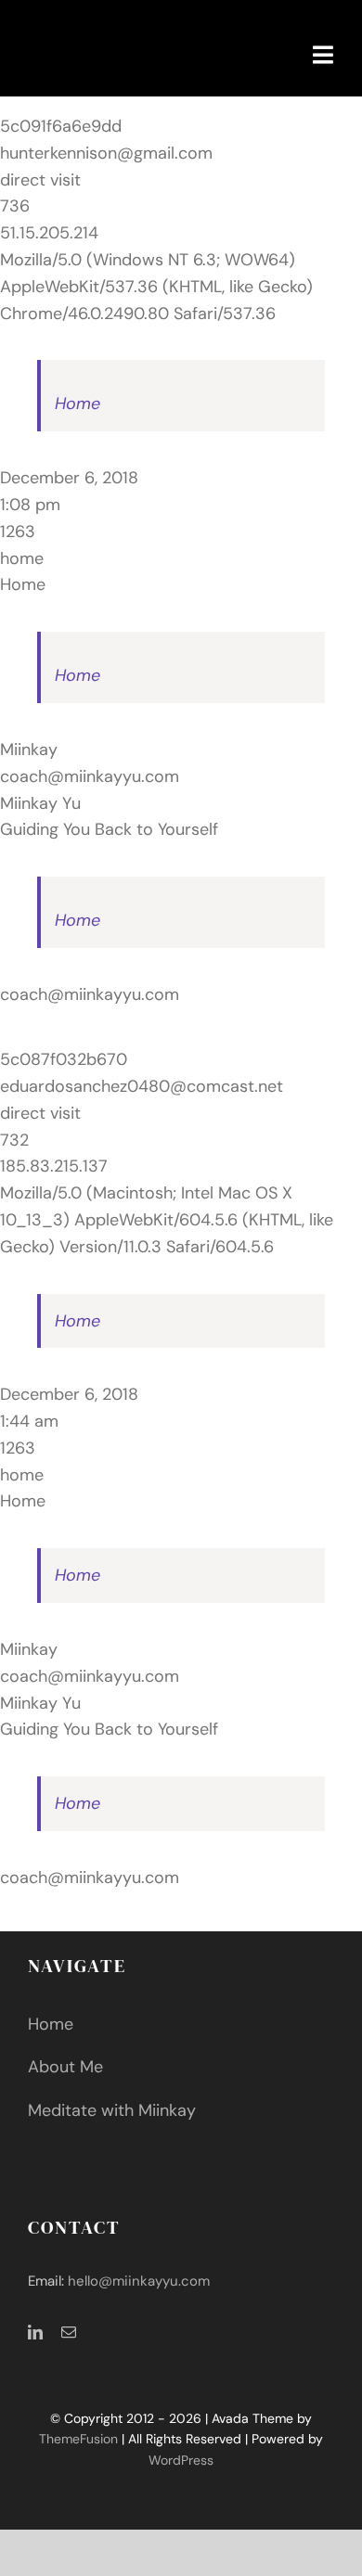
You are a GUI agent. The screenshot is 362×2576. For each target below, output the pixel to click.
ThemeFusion (78, 2439)
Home (78, 404)
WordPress (181, 2460)
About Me (65, 2067)
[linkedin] (35, 2332)
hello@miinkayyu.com (139, 2281)
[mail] (69, 2332)
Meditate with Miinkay (112, 2110)
